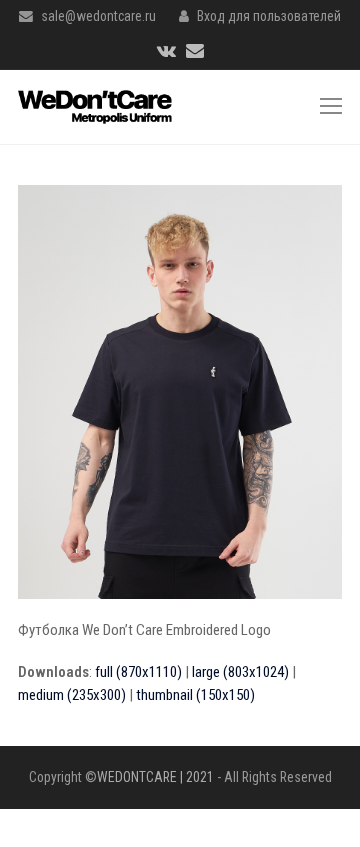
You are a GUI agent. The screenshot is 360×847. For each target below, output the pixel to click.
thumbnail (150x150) (195, 695)
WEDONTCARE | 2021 (155, 777)
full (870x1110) (138, 672)
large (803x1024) (240, 672)
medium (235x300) (72, 695)
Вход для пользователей (269, 16)
